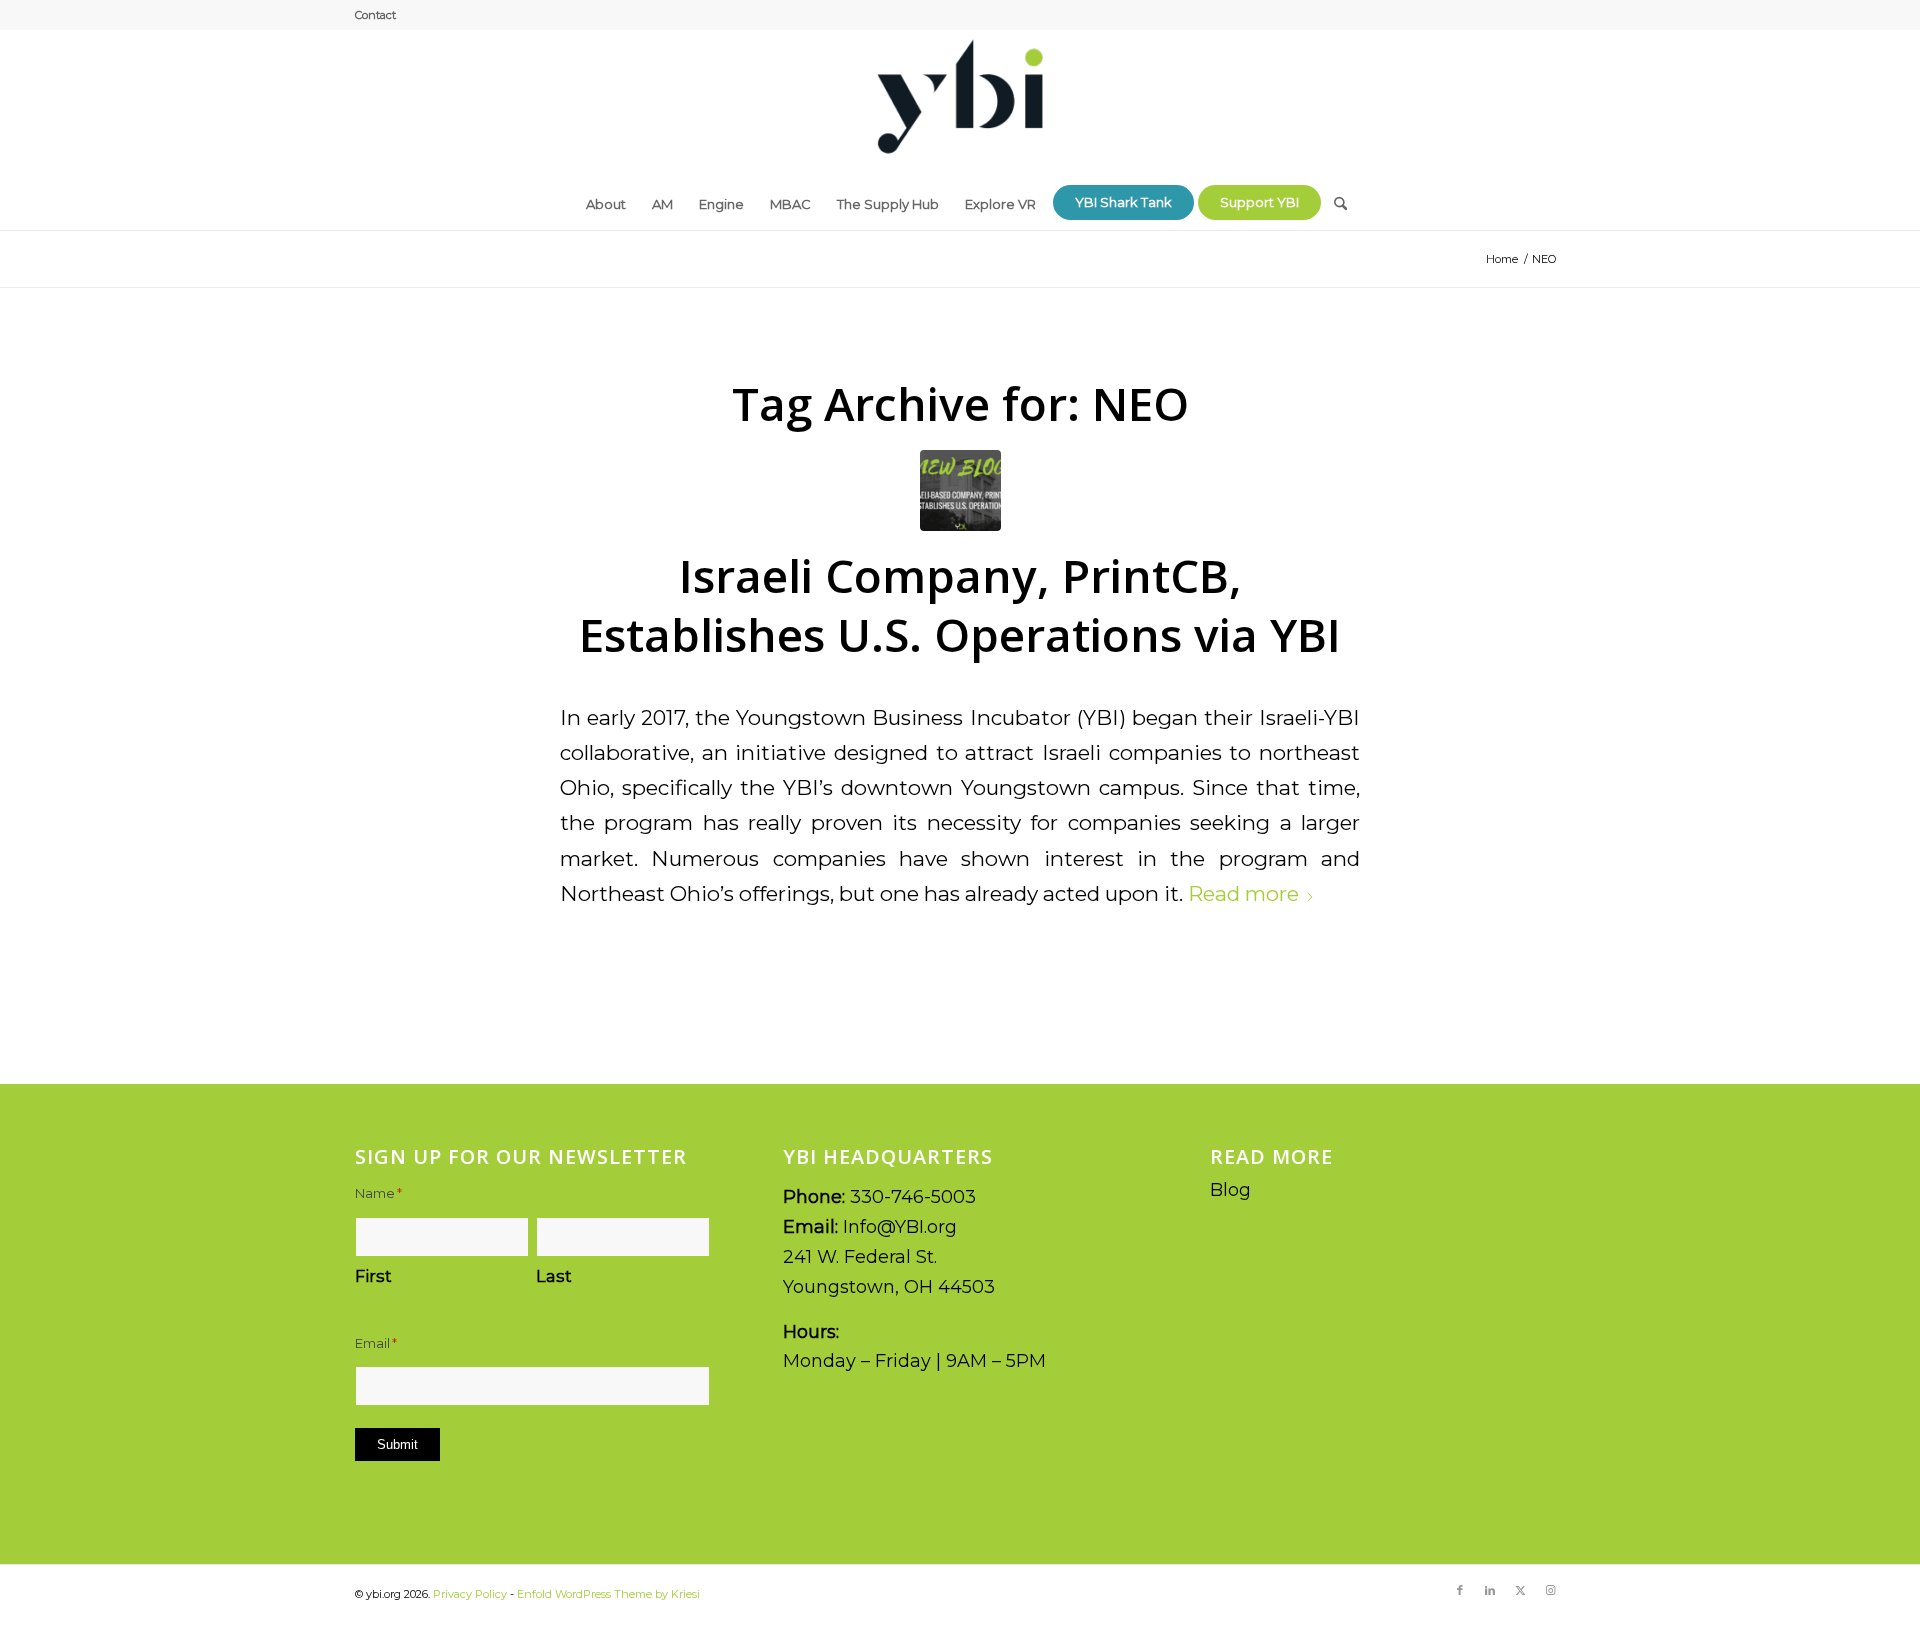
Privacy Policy (470, 1594)
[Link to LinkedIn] (1490, 1590)
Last (554, 1276)
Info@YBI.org (900, 1227)
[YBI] (960, 104)
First (373, 1276)
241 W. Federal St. (860, 1257)
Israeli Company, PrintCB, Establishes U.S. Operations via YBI (960, 605)
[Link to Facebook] (1460, 1590)
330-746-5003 (913, 1197)
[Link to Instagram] (1550, 1590)
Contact (375, 15)
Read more (1243, 893)
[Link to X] (1520, 1590)
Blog (1230, 1190)
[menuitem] (375, 15)
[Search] (1334, 196)
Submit (397, 1444)
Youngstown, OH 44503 (889, 1287)
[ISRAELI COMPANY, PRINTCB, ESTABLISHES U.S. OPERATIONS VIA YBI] (960, 490)
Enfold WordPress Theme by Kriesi (608, 1594)
